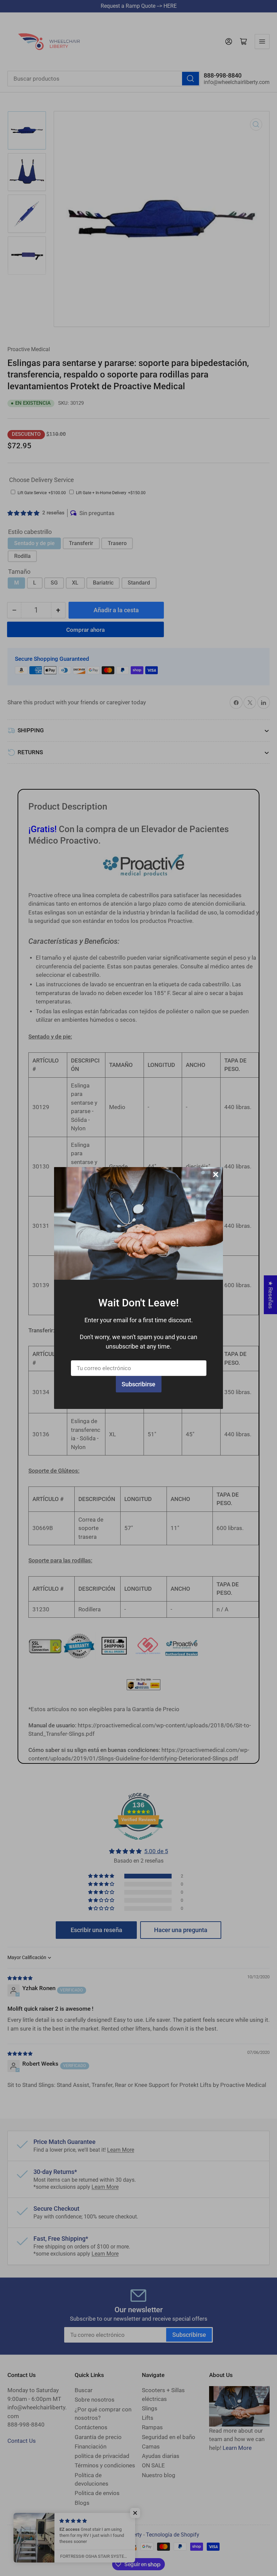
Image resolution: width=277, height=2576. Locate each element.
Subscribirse (138, 1384)
